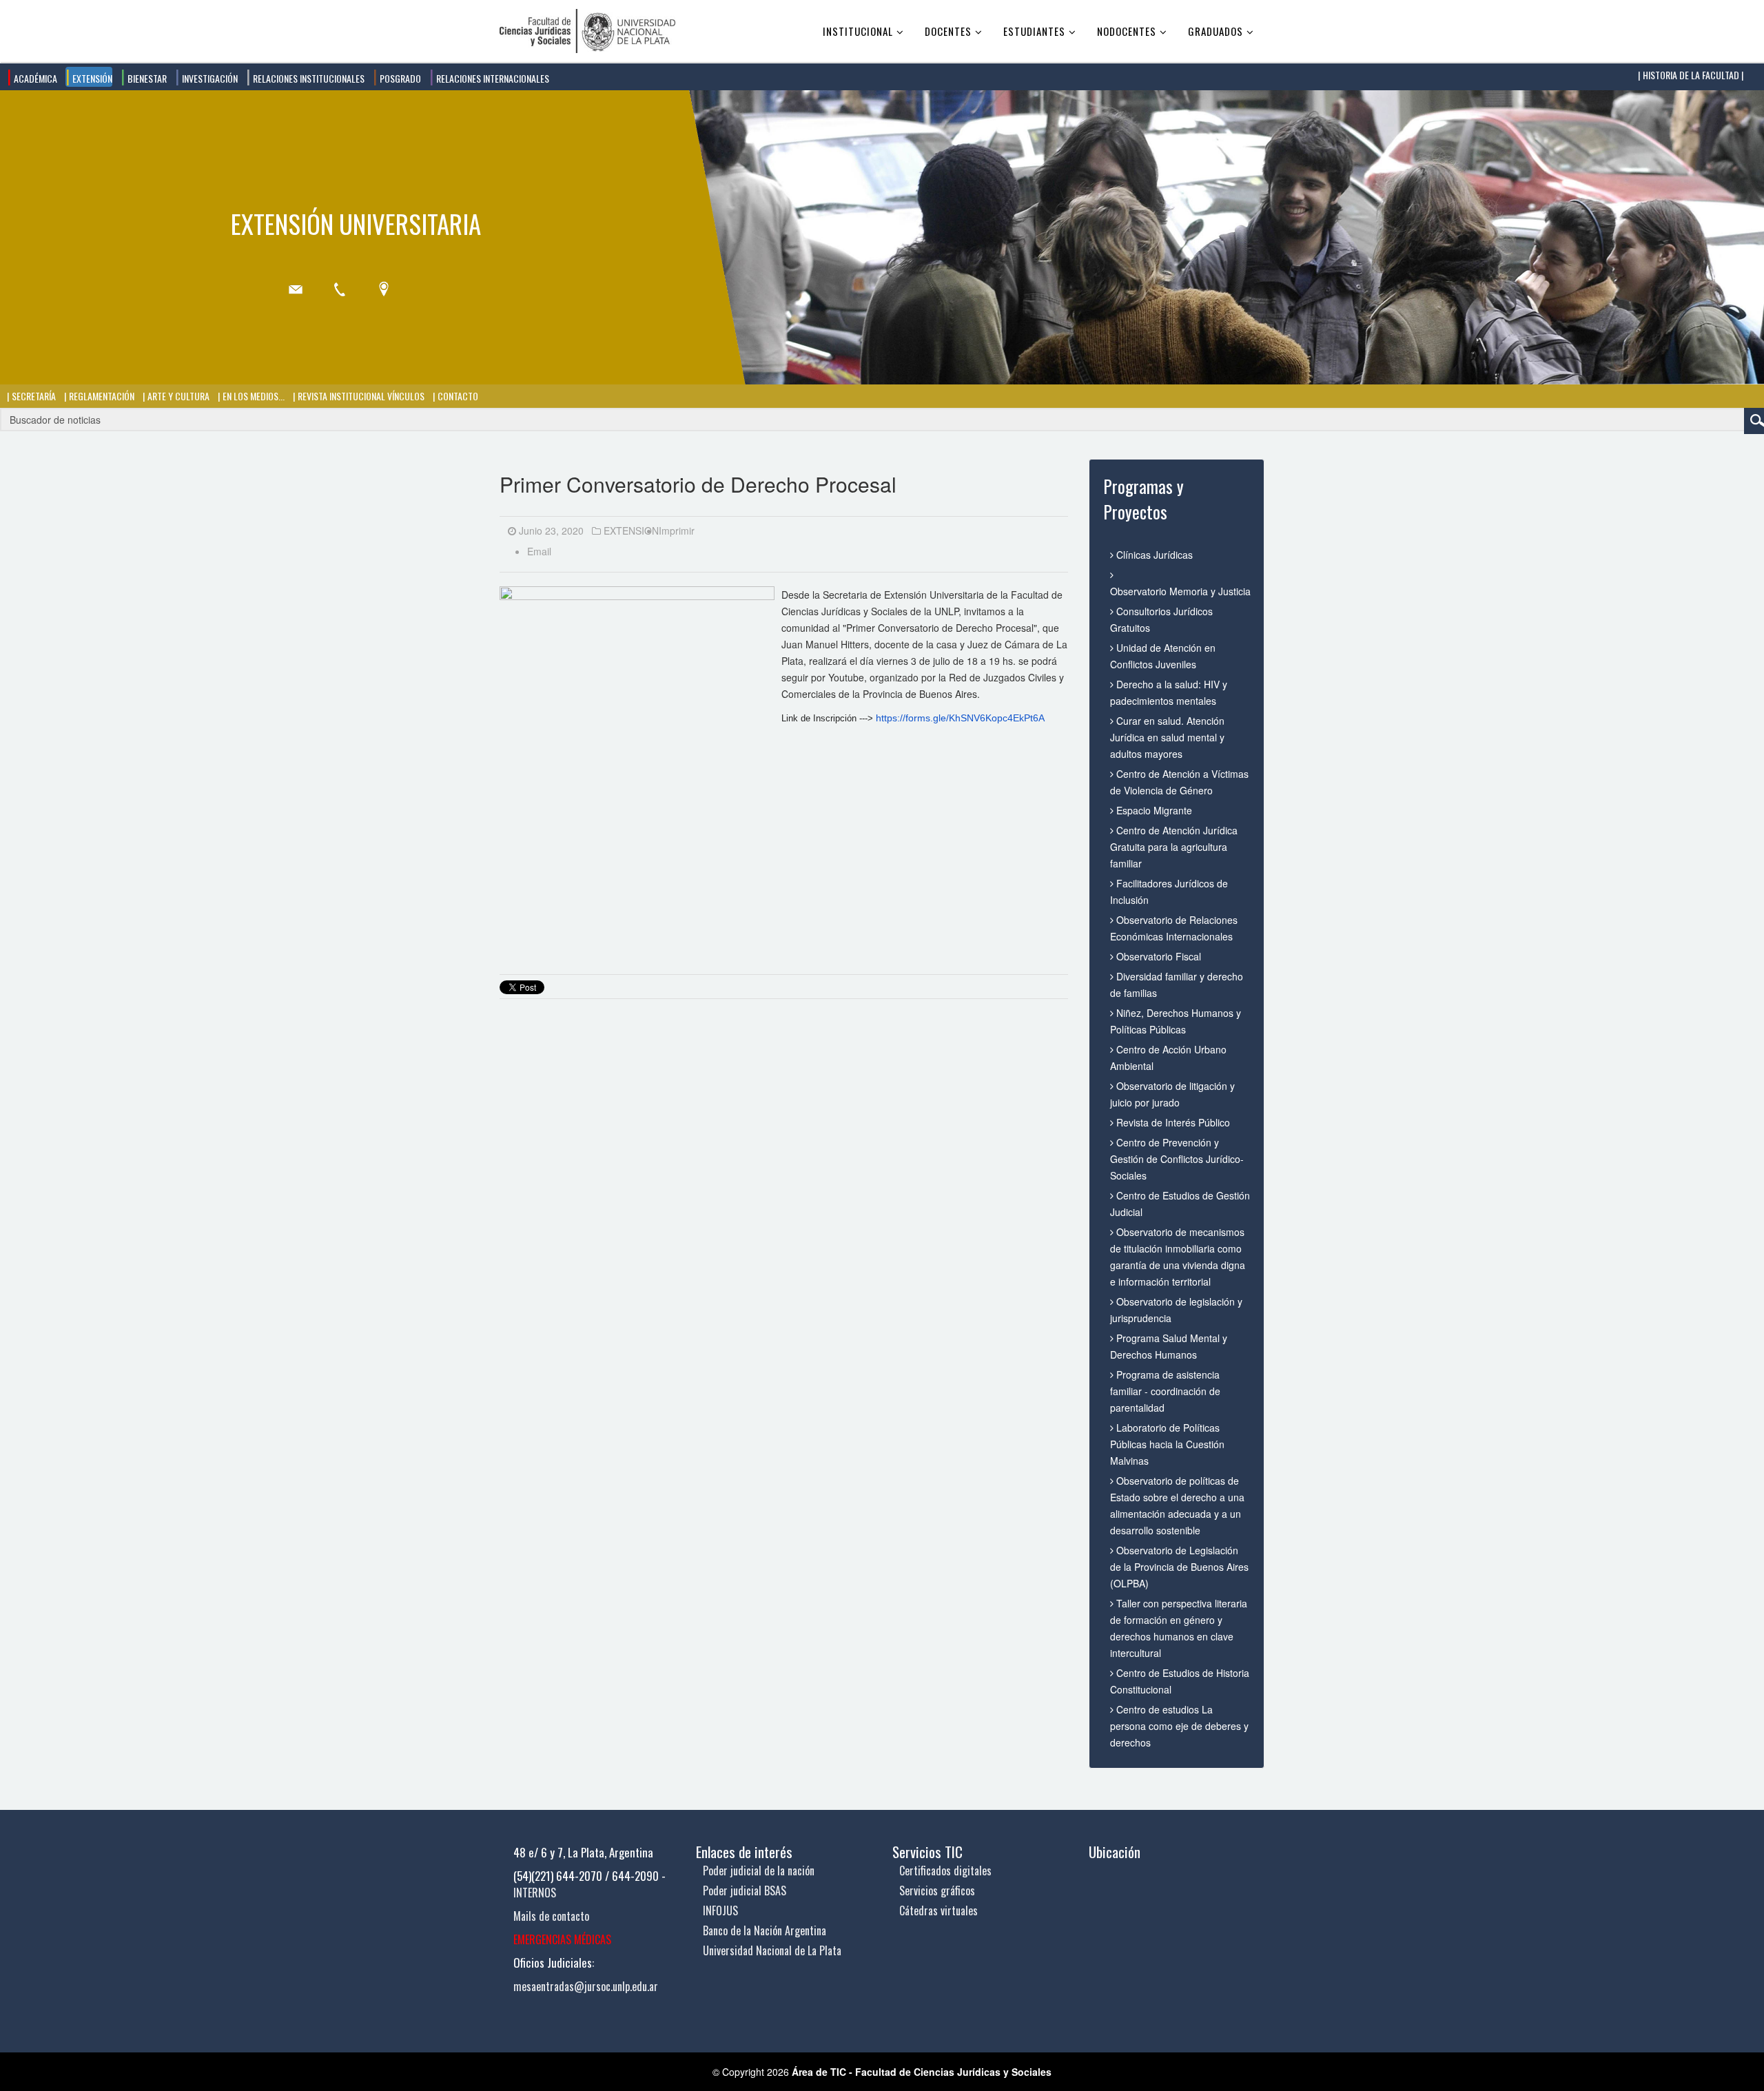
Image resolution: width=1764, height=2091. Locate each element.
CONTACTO (457, 396)
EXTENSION (631, 531)
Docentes (948, 31)
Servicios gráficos (937, 1891)
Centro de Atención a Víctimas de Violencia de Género (1179, 782)
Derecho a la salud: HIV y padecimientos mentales (1169, 692)
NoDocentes (1127, 31)
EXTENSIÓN (91, 78)
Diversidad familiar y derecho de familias (1177, 985)
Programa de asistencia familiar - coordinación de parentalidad (1165, 1391)
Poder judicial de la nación (759, 1871)
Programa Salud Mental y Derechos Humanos (1169, 1346)
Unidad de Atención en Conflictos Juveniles (1163, 656)
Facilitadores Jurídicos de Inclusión (1169, 892)
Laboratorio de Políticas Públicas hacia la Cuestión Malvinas (1167, 1444)
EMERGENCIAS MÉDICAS (562, 1939)
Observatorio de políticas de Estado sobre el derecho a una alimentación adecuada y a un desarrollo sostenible (1177, 1505)
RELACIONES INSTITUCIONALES (308, 78)
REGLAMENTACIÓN (101, 396)
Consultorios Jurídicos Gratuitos (1161, 619)
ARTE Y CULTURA (177, 396)
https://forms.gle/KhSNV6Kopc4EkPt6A (960, 718)
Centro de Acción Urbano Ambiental (1168, 1058)
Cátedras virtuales (939, 1910)
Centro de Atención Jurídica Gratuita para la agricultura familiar (1174, 847)
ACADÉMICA (34, 78)
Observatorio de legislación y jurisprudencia (1176, 1310)
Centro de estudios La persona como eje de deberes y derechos (1179, 1726)
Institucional (858, 31)
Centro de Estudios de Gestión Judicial (1180, 1204)
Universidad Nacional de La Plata (772, 1950)
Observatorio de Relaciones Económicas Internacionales (1174, 928)
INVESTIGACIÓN (209, 78)
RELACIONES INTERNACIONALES (492, 78)
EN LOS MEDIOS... (253, 396)
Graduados (1216, 31)
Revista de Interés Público (1172, 1122)
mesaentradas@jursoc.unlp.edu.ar (586, 1986)
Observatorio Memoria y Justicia (1180, 591)
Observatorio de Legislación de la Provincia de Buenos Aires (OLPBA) (1179, 1567)
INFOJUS (720, 1910)
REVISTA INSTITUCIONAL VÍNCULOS (360, 396)
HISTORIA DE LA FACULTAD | (1692, 75)
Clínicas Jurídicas (1153, 555)
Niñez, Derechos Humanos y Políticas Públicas (1176, 1021)
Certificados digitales (945, 1871)
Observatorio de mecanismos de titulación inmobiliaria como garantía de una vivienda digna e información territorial (1178, 1257)
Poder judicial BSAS (745, 1891)
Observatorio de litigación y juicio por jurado (1172, 1094)
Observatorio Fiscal (1157, 956)
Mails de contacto (551, 1916)
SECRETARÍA (33, 396)
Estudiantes (1034, 31)
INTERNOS (535, 1893)
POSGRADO (399, 78)
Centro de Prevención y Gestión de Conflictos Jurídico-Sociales (1177, 1159)
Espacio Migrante (1153, 810)
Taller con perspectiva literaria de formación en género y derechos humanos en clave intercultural (1179, 1628)
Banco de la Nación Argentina (765, 1930)
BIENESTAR (146, 78)
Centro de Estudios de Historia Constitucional (1180, 1681)
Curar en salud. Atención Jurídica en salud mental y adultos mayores (1167, 737)
